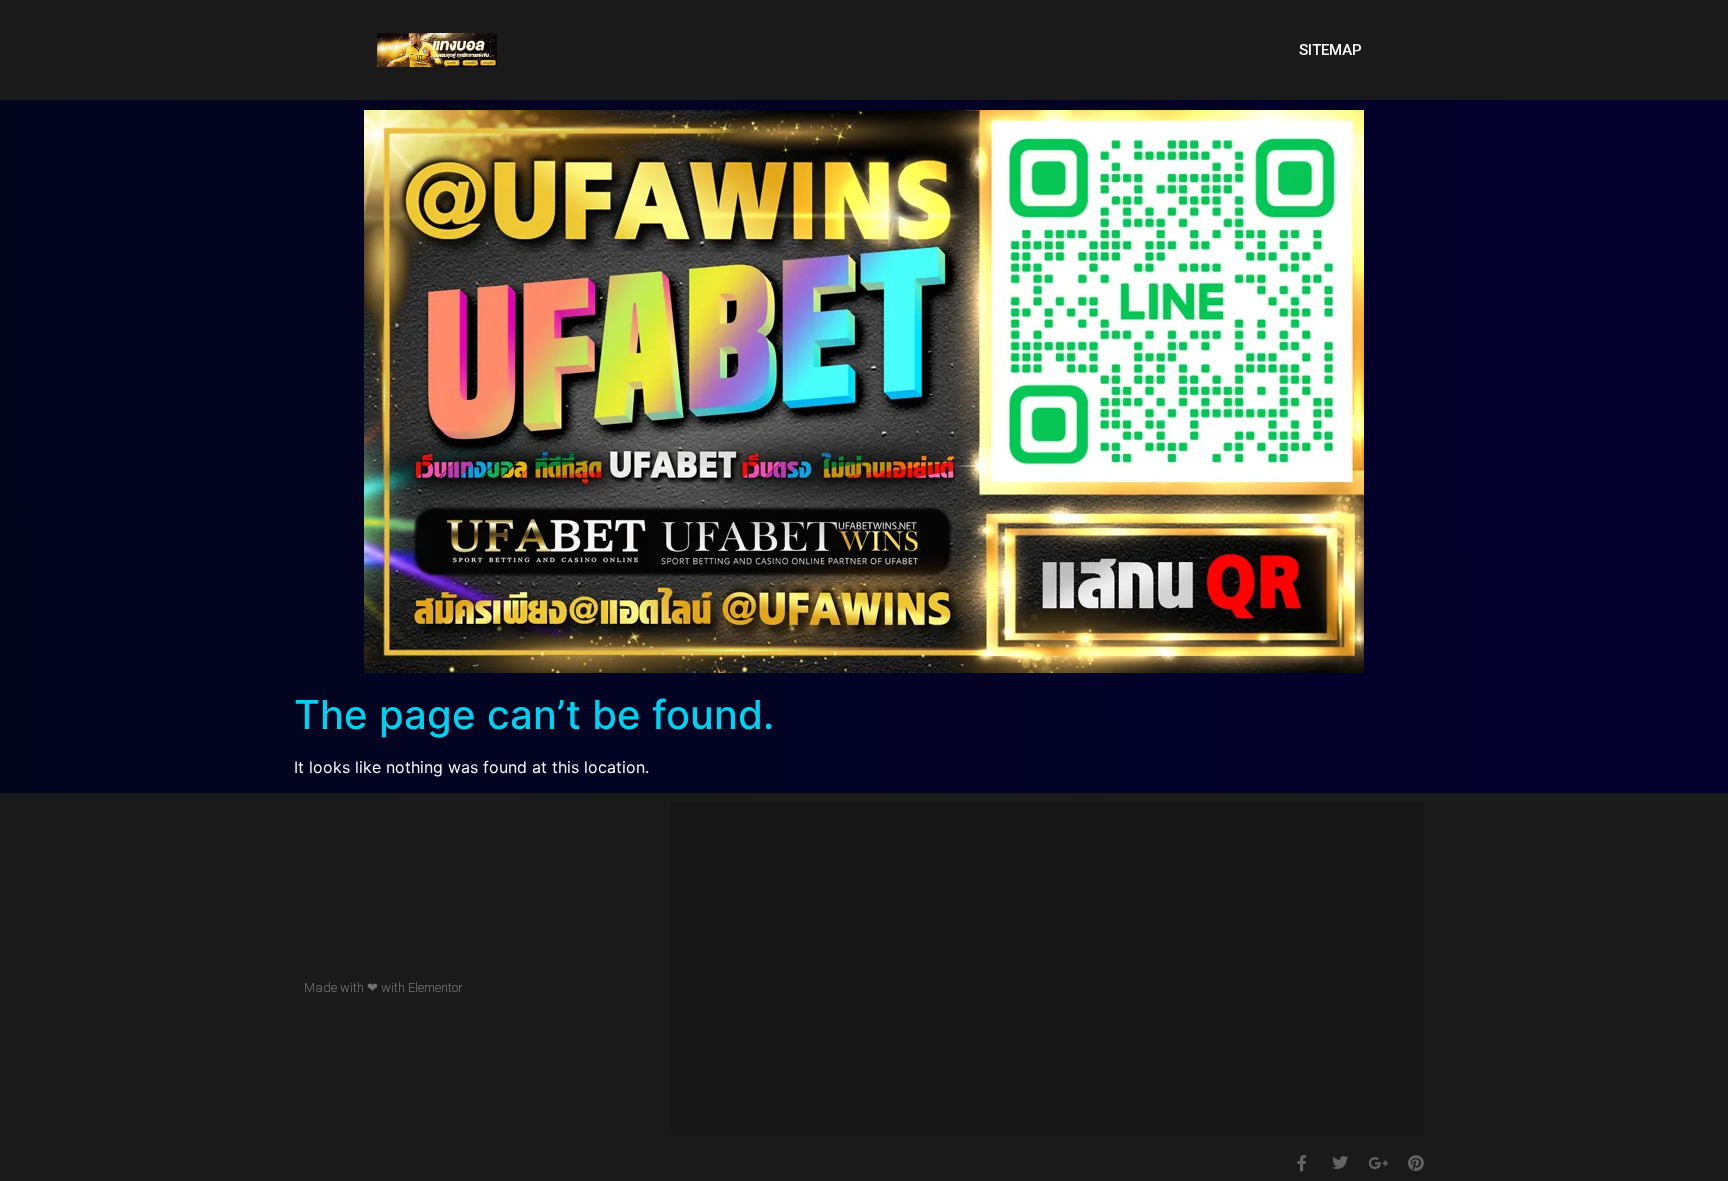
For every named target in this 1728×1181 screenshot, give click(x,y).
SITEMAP (1330, 50)
